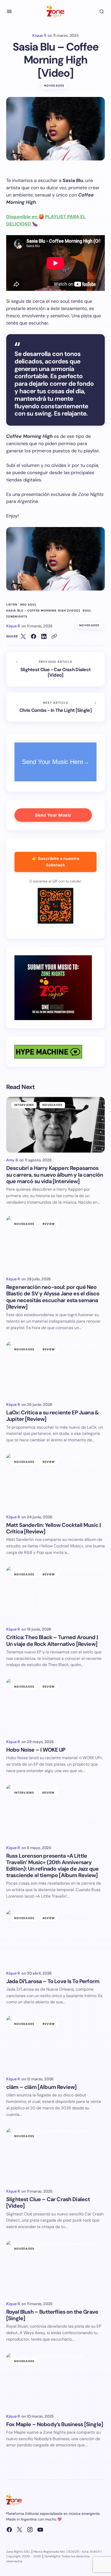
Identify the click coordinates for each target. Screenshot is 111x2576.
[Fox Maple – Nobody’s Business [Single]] (55, 2381)
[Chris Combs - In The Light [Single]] (55, 707)
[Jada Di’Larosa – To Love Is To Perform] (55, 1938)
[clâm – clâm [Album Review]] (55, 2044)
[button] (9, 11)
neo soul (29, 605)
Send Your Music (53, 815)
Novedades (54, 86)
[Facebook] (9, 2530)
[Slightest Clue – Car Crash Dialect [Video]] (55, 2156)
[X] (20, 2530)
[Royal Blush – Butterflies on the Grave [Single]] (55, 2268)
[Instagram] (30, 2530)
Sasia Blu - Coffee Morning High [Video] (43, 611)
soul (87, 611)
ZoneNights (17, 617)
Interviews (24, 1105)
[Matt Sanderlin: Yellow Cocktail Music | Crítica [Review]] (55, 1482)
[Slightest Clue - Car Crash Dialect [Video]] (55, 669)
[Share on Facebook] (34, 636)
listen (12, 605)
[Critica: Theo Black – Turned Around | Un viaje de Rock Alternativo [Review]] (55, 1594)
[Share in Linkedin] (44, 636)
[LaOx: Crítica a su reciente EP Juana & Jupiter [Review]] (55, 1369)
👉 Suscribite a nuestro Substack (56, 862)
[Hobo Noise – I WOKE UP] (55, 1706)
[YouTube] (40, 2530)
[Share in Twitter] (23, 636)
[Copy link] (54, 636)
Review (49, 1224)
